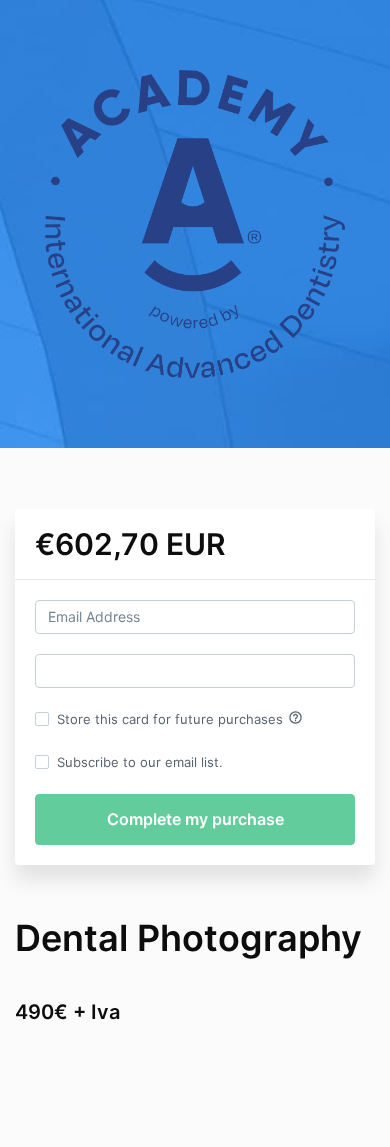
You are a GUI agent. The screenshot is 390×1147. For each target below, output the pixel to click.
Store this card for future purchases (180, 718)
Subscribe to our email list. (140, 762)
